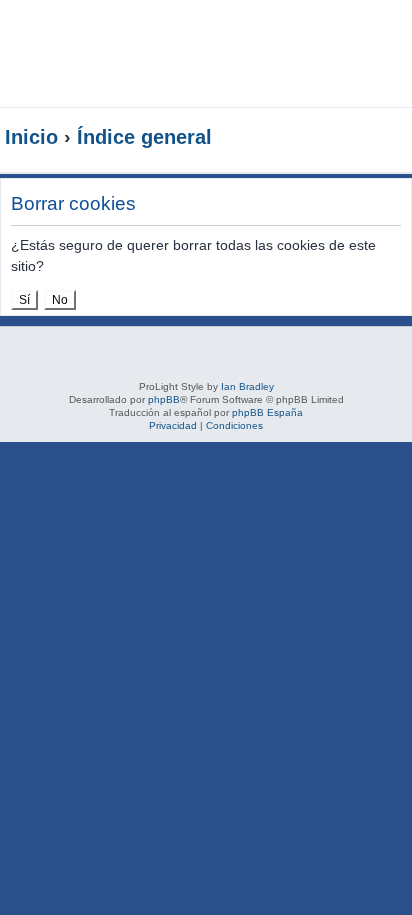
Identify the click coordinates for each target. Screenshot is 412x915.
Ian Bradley (247, 386)
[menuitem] (351, 36)
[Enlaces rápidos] (366, 138)
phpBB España (267, 412)
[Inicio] (144, 53)
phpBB (164, 399)
